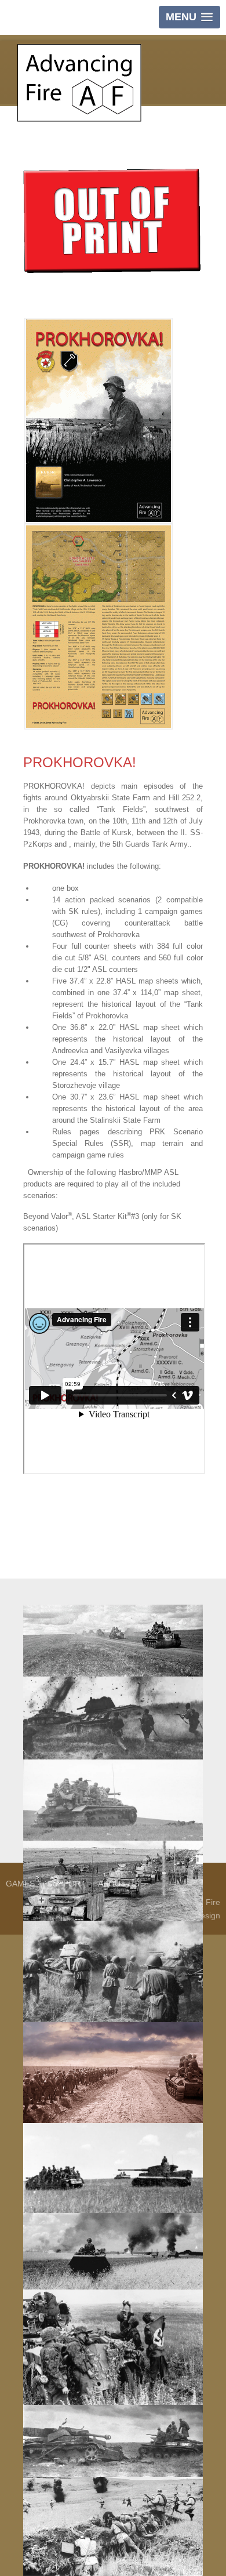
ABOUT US (119, 1884)
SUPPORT (66, 1884)
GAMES (20, 1884)
